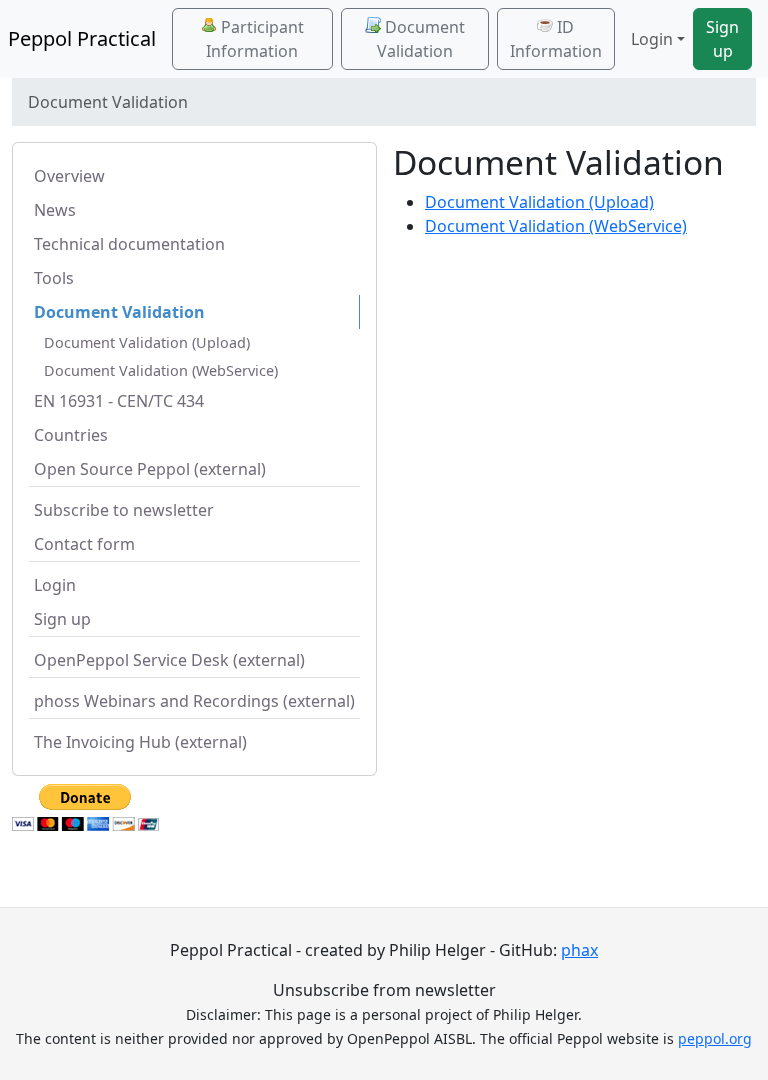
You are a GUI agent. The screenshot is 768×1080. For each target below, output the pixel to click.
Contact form (84, 544)
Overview (69, 176)
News (55, 210)
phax (579, 950)
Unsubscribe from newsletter (384, 990)
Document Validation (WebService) (161, 370)
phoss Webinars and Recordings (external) (194, 701)
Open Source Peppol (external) (150, 469)
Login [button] (652, 39)
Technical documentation (129, 244)
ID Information (556, 39)
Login (55, 585)
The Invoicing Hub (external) (140, 742)
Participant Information (255, 39)
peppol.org (715, 1038)
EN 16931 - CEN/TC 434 (119, 401)
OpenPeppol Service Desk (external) (169, 660)
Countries (71, 435)
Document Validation (421, 39)
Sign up (722, 39)
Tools (54, 278)
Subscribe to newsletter (124, 510)
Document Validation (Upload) (147, 342)
